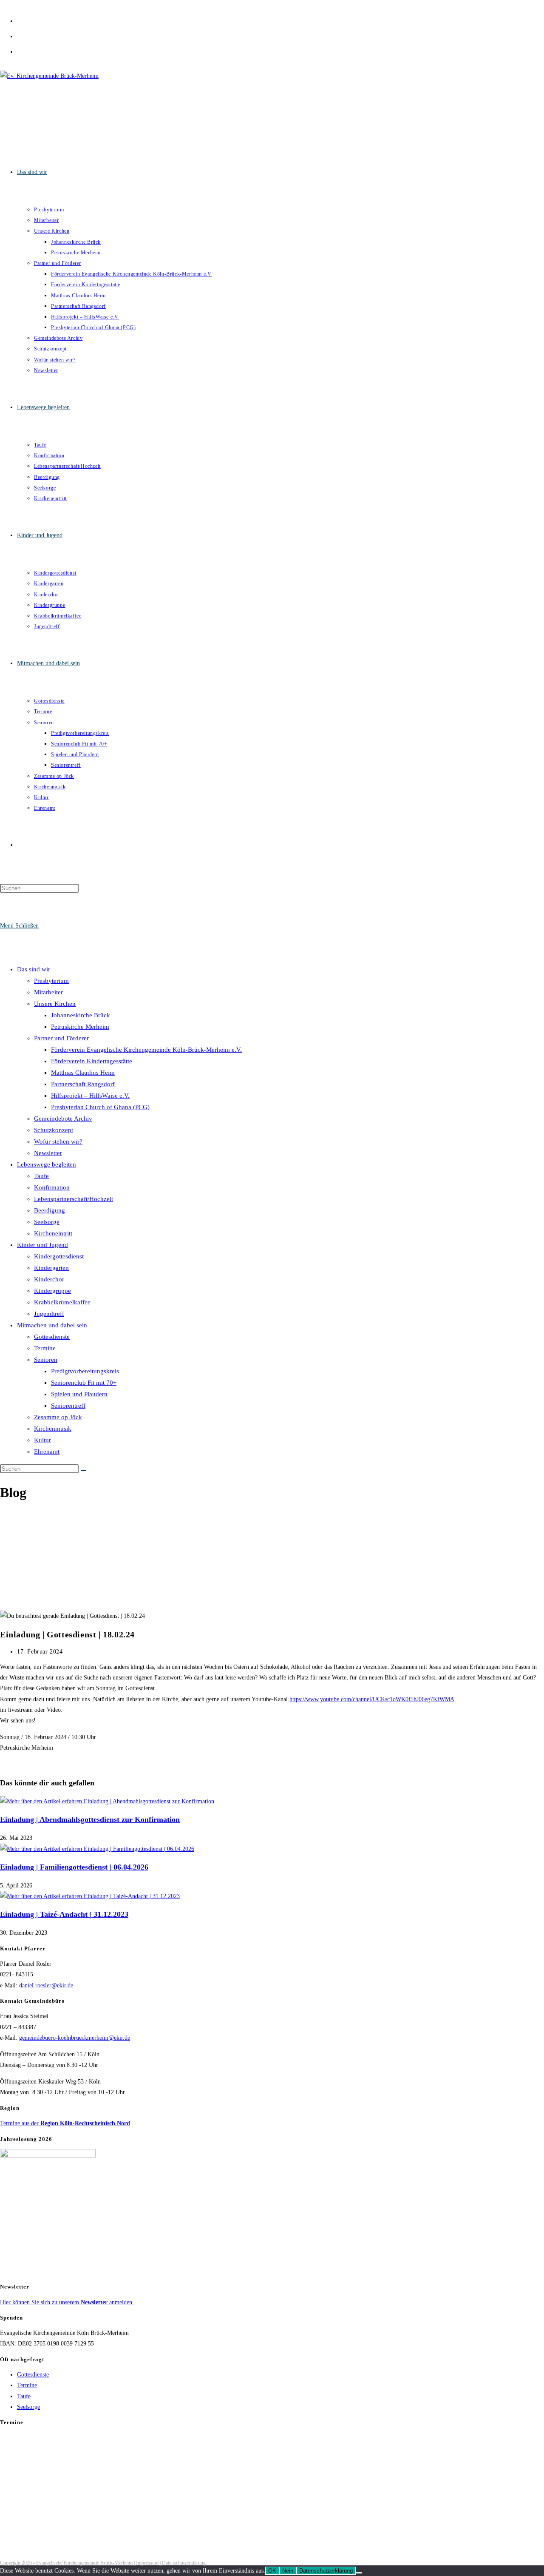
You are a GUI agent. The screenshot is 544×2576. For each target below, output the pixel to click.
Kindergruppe (52, 1291)
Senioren (46, 1360)
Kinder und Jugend (42, 1245)
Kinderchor (49, 1279)
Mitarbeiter (48, 992)
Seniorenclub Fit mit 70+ (84, 1383)
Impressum (147, 2563)
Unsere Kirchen (55, 1004)
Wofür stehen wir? (58, 1141)
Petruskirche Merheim (80, 1027)
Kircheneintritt (53, 1233)
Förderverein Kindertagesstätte (92, 1061)
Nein (288, 2571)
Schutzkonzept (54, 1130)
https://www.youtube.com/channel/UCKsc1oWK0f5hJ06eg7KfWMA (372, 1699)
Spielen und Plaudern (79, 1394)
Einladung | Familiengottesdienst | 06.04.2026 (74, 1867)
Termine (45, 1348)
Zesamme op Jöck (58, 1417)
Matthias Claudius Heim (83, 1073)
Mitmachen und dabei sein (52, 1325)
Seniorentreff (68, 1406)
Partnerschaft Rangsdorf (83, 1084)
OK (272, 2571)
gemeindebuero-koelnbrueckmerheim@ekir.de (75, 2038)
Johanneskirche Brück (81, 1015)
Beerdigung (50, 1210)
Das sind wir (34, 969)
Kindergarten (51, 1268)
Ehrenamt (47, 1452)
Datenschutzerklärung (184, 2563)
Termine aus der (65, 2123)
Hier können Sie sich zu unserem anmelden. (67, 2302)
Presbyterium (51, 981)
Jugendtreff (49, 1314)
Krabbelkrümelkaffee (62, 1302)
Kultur (42, 1440)
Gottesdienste (52, 1337)
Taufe (41, 1176)
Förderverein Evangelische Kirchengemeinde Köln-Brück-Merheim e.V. (146, 1050)
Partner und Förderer (61, 1038)
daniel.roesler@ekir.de (46, 1985)
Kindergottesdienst (59, 1256)
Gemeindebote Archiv (63, 1119)
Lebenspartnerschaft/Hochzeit (74, 1199)
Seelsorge (47, 1222)
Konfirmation (52, 1187)
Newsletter (48, 1153)
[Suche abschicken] (83, 1471)
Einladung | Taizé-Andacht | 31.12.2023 (64, 1914)
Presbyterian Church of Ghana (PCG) (100, 1107)
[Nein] (359, 2573)
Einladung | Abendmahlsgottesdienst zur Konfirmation (90, 1819)
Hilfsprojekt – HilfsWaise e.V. (90, 1096)
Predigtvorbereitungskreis (85, 1371)
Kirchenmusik (53, 1429)
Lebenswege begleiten (47, 1164)
